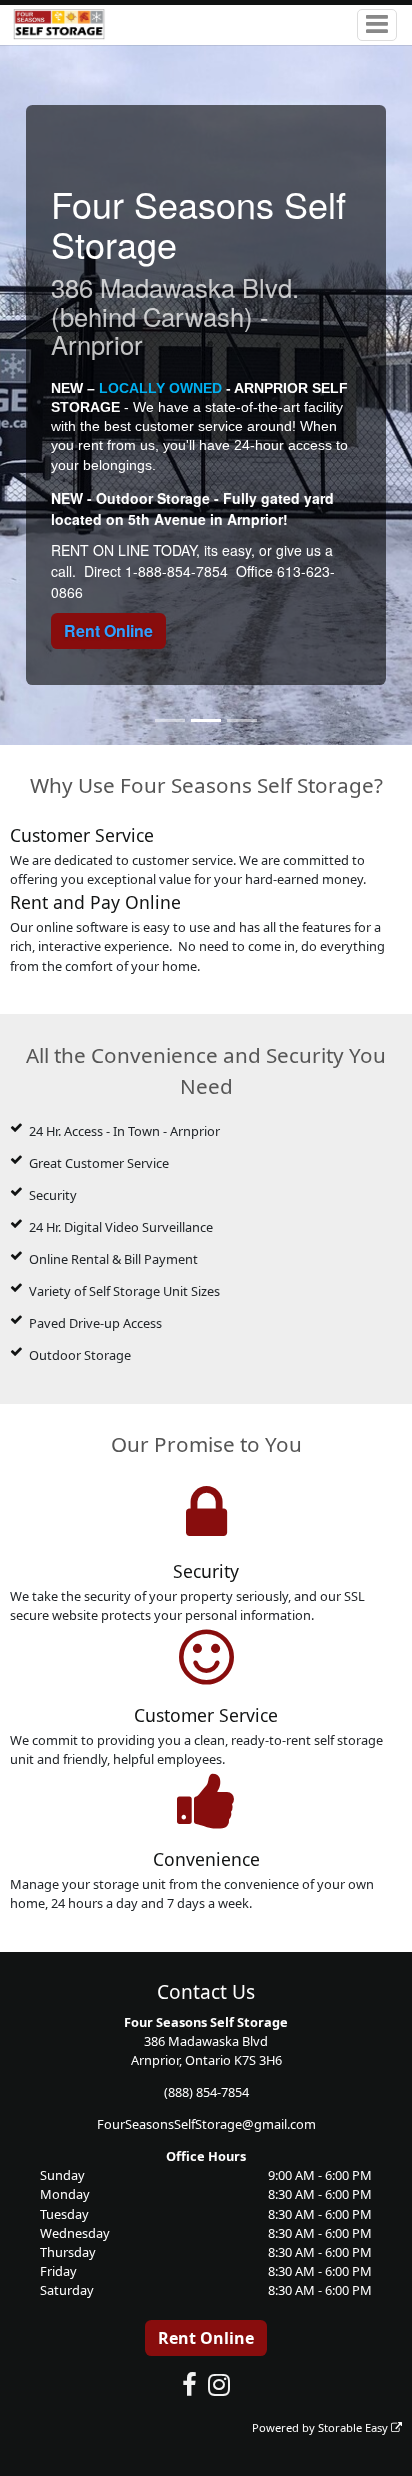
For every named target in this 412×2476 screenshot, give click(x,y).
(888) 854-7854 (206, 2092)
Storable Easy (354, 2427)
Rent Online (108, 630)
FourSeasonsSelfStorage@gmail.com (206, 2124)
